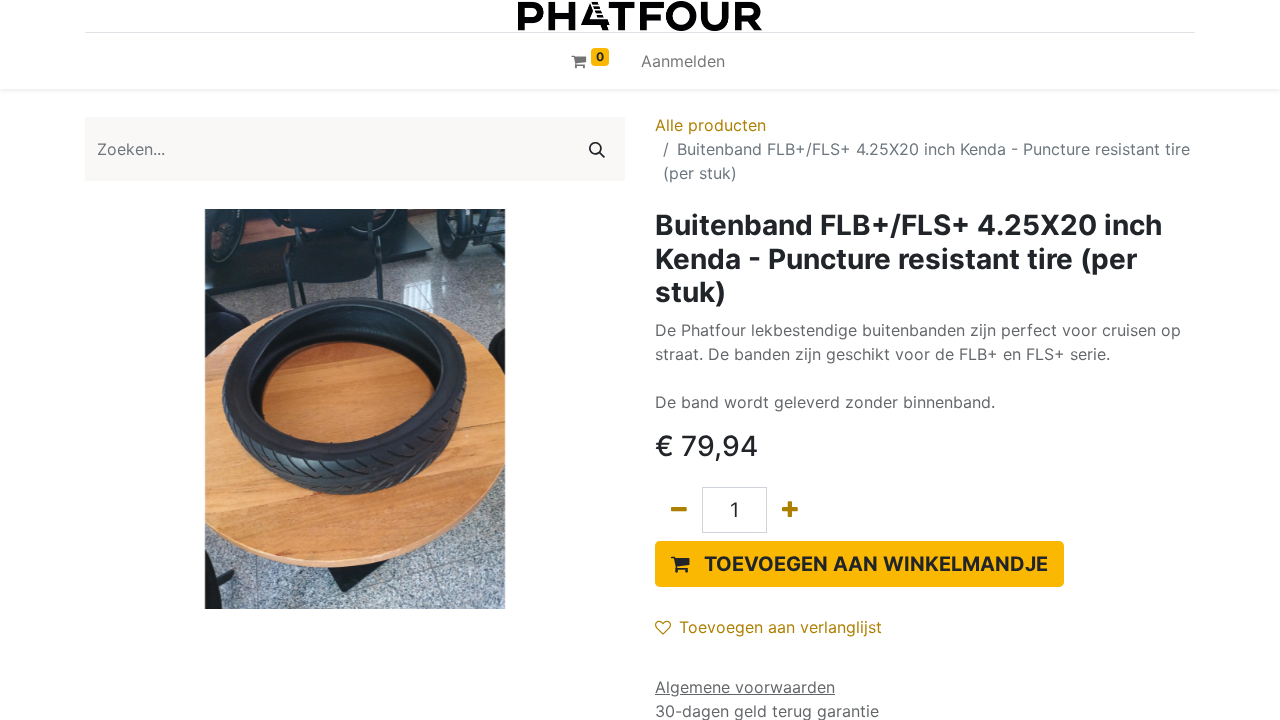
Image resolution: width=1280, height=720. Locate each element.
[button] (859, 564)
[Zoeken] (597, 149)
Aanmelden (683, 61)
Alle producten (710, 125)
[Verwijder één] (679, 510)
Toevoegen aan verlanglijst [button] (780, 627)
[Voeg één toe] (790, 510)
